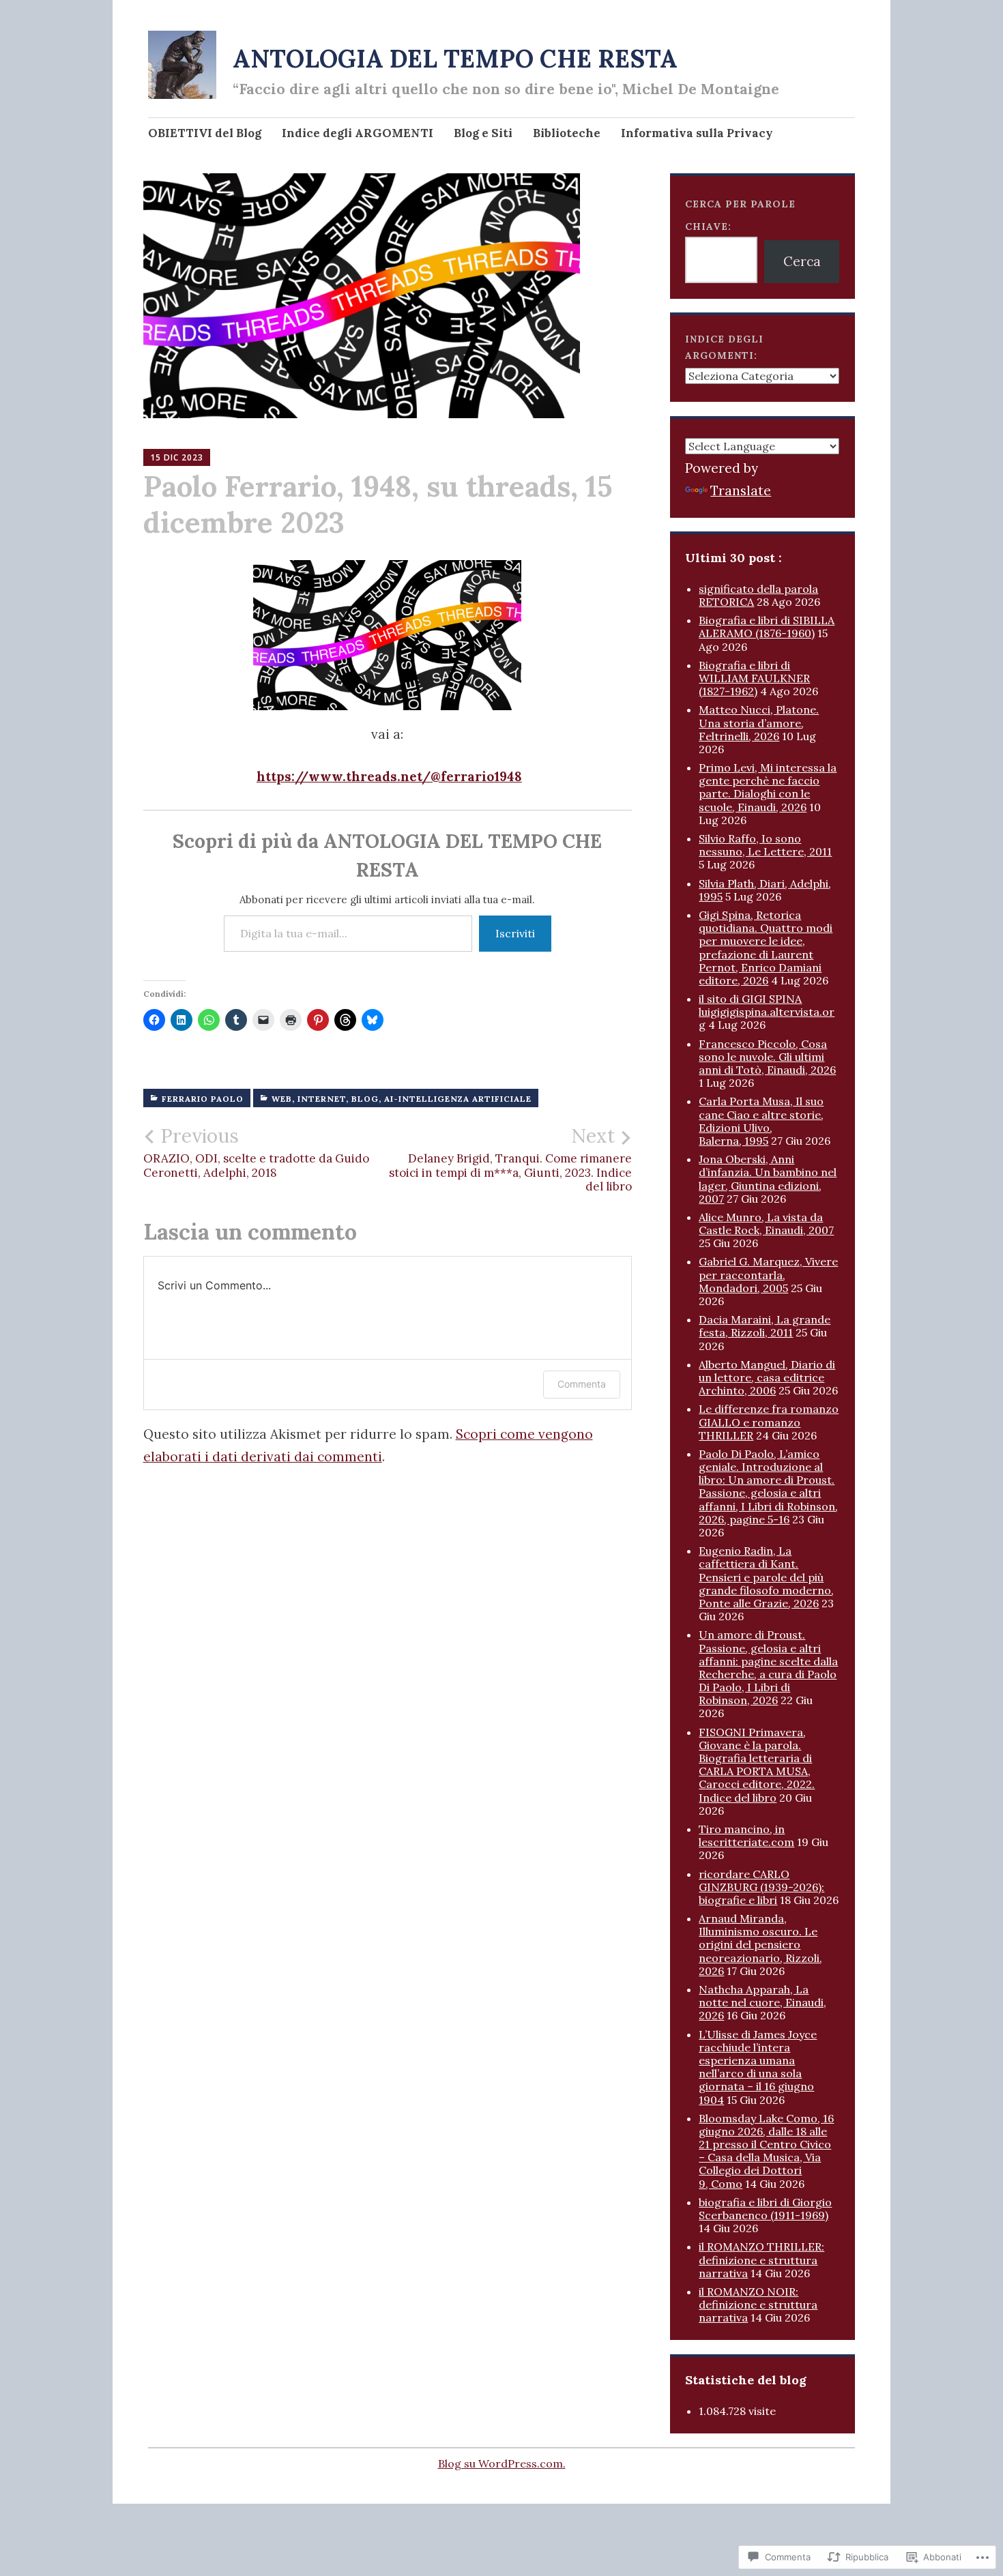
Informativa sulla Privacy (697, 133)
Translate (741, 491)
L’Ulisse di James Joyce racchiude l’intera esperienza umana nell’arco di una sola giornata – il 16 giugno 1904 (758, 2067)
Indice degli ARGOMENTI (358, 133)
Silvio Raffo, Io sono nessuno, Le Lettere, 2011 (765, 845)
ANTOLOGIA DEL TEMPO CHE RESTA (455, 59)
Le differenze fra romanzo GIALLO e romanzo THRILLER (769, 1422)
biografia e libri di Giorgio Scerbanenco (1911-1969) (765, 2209)
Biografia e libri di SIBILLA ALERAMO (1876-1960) (767, 627)
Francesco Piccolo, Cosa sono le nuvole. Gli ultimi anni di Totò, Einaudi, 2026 (767, 1057)
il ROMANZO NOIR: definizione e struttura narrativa (758, 2304)
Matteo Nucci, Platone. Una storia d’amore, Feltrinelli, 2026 (759, 722)
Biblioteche (567, 133)
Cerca (802, 261)
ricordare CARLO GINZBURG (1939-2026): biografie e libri (761, 1887)
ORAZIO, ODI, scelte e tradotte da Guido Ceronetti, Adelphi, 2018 (256, 1152)
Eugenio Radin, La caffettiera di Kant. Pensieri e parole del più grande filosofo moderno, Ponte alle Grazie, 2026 (766, 1577)
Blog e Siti (483, 133)
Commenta (582, 1384)
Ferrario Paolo (203, 1099)
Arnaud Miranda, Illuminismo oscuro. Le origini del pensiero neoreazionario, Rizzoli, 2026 (760, 1945)
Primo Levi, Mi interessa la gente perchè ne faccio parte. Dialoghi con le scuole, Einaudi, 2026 (768, 787)
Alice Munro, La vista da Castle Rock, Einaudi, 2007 (766, 1224)
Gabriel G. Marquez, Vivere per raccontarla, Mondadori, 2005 (768, 1274)
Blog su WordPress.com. (502, 2463)
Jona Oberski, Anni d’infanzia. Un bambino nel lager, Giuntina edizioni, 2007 (768, 1179)
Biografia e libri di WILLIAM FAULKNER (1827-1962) (754, 678)
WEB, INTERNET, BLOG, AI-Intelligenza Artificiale (402, 1099)
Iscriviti (515, 933)
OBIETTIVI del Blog (205, 133)
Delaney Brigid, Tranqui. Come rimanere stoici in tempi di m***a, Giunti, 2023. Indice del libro (510, 1159)
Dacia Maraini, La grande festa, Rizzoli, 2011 (765, 1326)
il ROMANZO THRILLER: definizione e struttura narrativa (761, 2259)
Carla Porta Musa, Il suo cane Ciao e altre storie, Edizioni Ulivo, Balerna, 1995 (761, 1121)
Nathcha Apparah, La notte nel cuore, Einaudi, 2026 (762, 2002)
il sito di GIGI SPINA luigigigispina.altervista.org (767, 1012)
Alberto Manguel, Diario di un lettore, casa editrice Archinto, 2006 (767, 1377)
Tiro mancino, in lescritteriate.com (746, 1835)
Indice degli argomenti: (724, 348)
